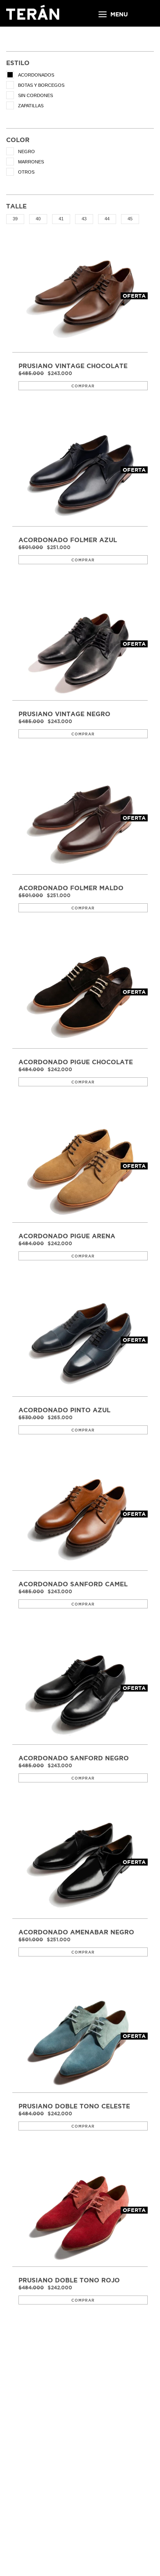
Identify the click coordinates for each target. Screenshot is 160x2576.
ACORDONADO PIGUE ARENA (67, 1236)
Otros (26, 172)
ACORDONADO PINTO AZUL (64, 1410)
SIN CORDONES (35, 95)
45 (130, 219)
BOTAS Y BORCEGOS (41, 85)
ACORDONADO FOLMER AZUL (68, 540)
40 (38, 219)
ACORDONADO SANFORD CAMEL (73, 1584)
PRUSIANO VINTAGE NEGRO (64, 714)
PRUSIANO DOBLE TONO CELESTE (74, 2106)
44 (107, 219)
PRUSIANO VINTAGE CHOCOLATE (73, 366)
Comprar (83, 386)
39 (15, 219)
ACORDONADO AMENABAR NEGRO (76, 1932)
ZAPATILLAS (31, 106)
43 (84, 219)
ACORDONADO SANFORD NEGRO (74, 1758)
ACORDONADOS (36, 75)
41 (61, 219)
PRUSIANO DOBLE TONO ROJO (69, 2280)
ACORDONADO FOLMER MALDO (71, 888)
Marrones (31, 162)
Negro (26, 152)
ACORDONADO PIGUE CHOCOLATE (76, 1062)
